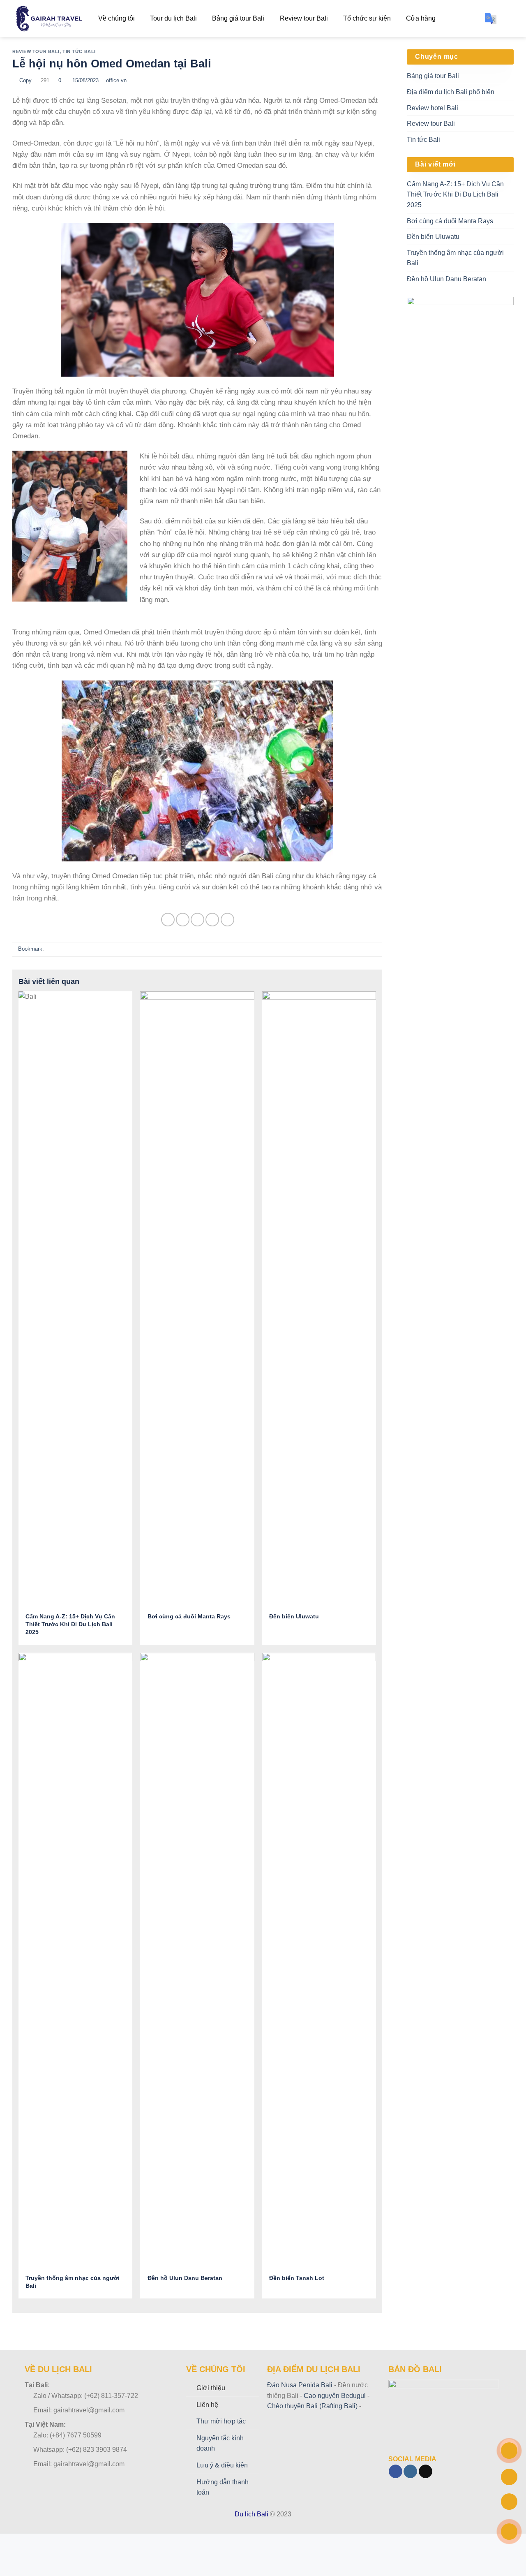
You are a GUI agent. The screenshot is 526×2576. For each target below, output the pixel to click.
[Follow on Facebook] (396, 2472)
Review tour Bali (304, 18)
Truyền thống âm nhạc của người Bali (455, 258)
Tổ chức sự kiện (367, 18)
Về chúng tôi (117, 18)
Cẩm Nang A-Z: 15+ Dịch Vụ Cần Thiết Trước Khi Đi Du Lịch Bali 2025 (455, 194)
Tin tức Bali (79, 51)
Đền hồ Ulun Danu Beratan (446, 279)
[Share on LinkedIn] (227, 920)
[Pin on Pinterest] (212, 920)
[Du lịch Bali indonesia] (49, 19)
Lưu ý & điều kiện (222, 2465)
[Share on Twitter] (183, 920)
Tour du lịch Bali (173, 18)
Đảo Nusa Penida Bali (300, 2385)
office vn (116, 80)
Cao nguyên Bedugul (334, 2396)
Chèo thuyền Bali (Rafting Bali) (312, 2406)
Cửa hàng (421, 18)
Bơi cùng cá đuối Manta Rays (450, 221)
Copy (25, 80)
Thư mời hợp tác (221, 2421)
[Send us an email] (426, 2472)
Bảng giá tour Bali (238, 18)
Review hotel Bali (433, 108)
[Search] (510, 18)
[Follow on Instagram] (410, 2472)
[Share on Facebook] (168, 920)
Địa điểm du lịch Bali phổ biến (451, 92)
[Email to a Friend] (197, 920)
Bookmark (29, 949)
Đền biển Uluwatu (433, 237)
